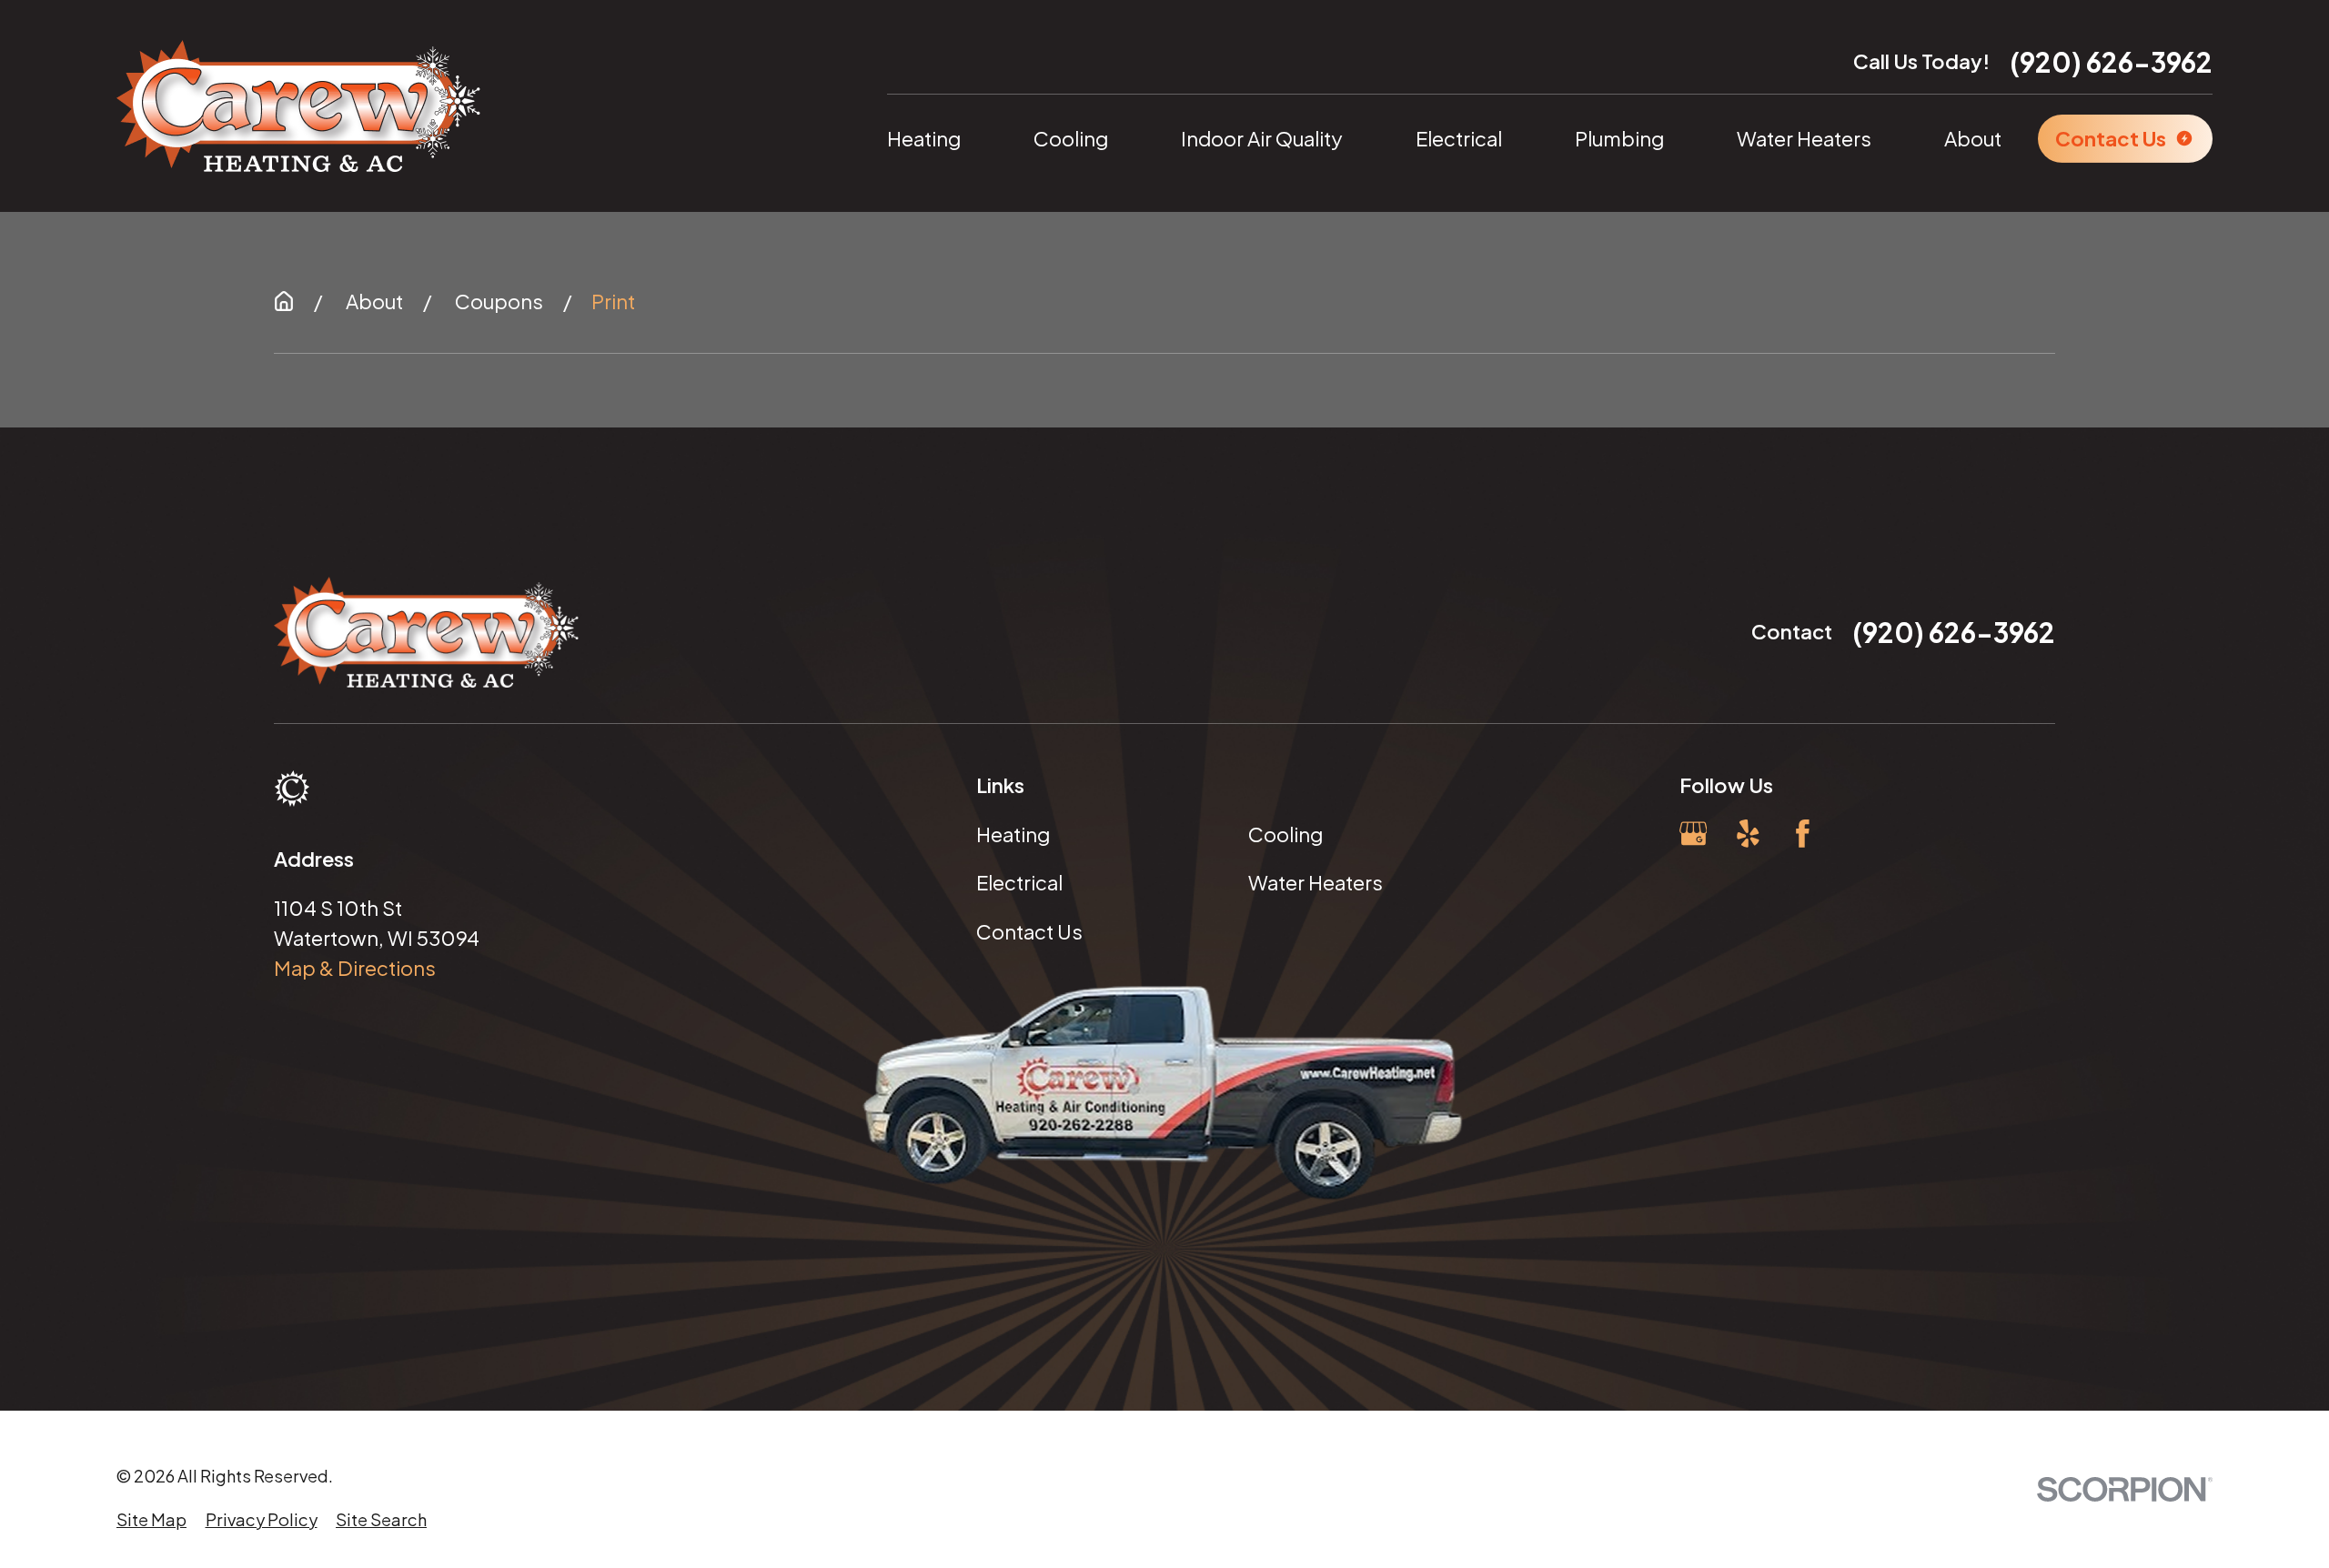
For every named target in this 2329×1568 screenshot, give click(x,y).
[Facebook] (1803, 834)
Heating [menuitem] (924, 138)
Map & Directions (355, 968)
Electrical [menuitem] (1459, 138)
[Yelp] (1748, 834)
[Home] (298, 106)
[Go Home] (284, 301)
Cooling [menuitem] (1071, 138)
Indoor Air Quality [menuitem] (1262, 138)
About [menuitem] (1973, 138)
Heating (1013, 834)
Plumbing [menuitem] (1619, 138)
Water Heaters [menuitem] (1804, 138)
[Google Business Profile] (1694, 834)
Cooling (1285, 834)
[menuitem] (151, 1519)
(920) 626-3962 (2111, 62)
